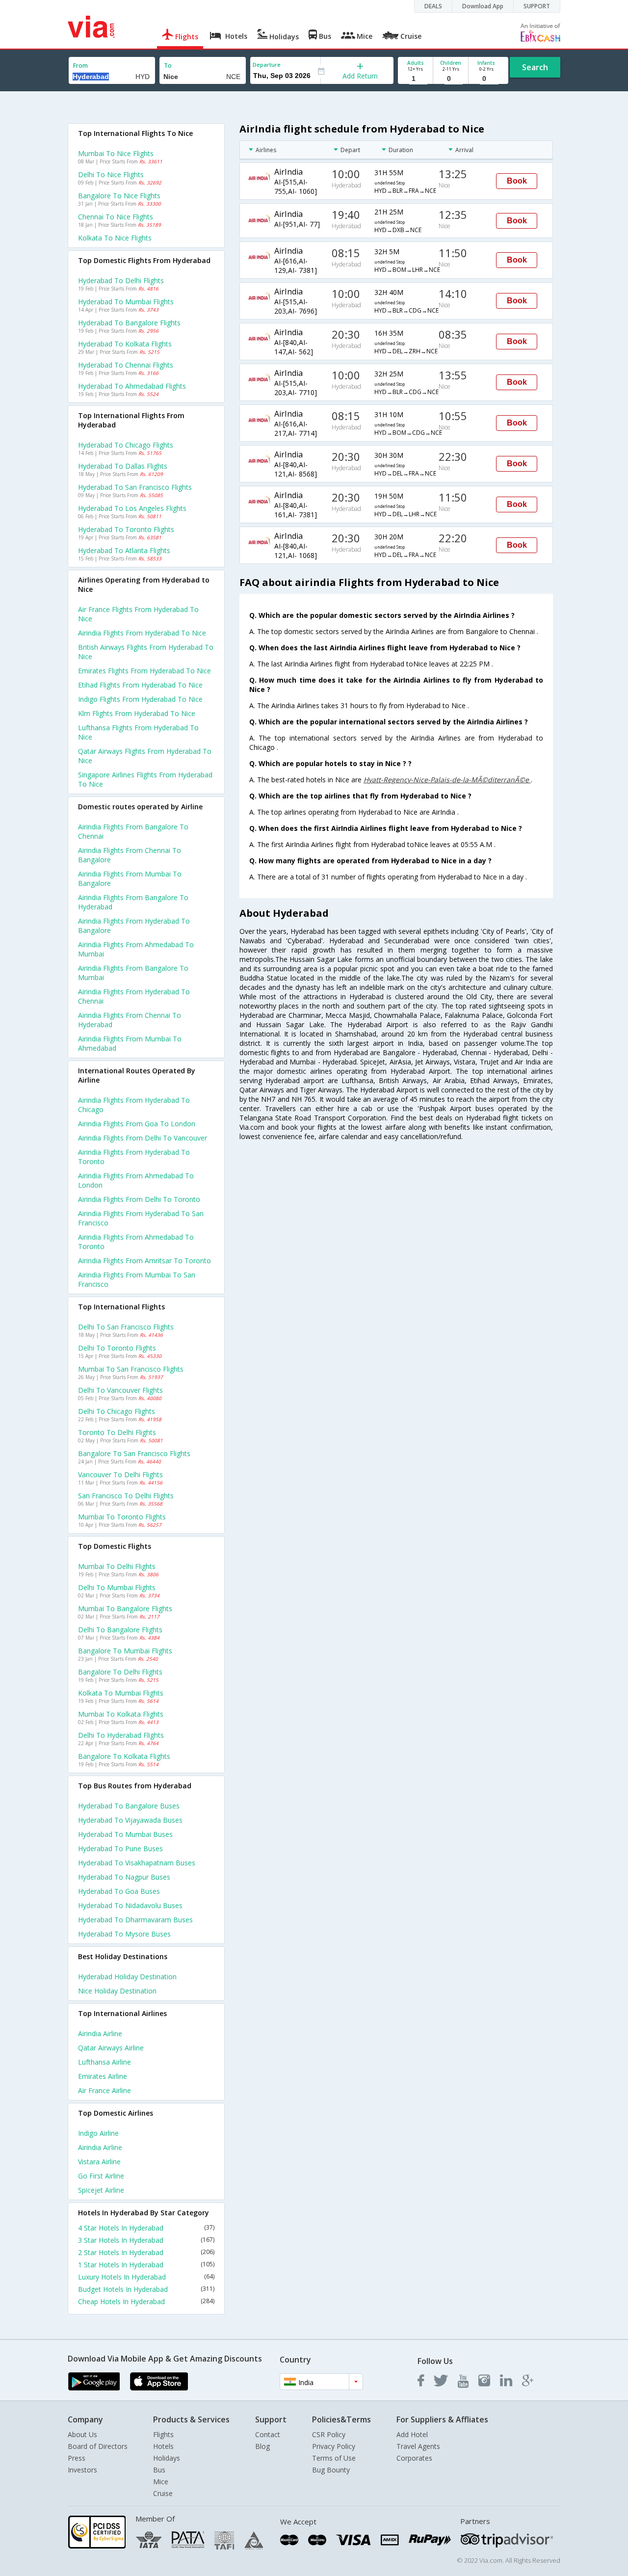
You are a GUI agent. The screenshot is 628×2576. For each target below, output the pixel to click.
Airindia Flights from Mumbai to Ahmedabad (130, 1043)
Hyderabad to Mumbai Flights (126, 302)
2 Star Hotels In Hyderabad (146, 2252)
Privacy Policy (334, 2446)
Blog (262, 2446)
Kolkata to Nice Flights (115, 238)
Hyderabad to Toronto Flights (126, 529)
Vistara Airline (99, 2162)
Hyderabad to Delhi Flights (121, 280)
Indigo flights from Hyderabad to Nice (140, 699)
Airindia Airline (100, 2033)
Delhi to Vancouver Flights (120, 1390)
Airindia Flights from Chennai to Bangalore (130, 855)
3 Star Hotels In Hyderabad (146, 2240)
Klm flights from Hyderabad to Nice (137, 713)
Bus (159, 2470)
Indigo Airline (98, 2133)
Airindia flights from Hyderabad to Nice (142, 633)
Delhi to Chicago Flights (117, 1411)
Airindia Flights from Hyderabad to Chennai (134, 996)
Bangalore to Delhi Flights (120, 1672)
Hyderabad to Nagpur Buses (124, 1877)
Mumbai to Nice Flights (116, 153)
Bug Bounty (331, 2470)
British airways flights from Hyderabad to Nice (146, 652)
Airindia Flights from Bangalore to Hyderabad (133, 902)
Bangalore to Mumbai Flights (125, 1651)
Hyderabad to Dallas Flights (123, 466)
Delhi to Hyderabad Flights (121, 1735)
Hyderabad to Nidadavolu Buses (130, 1905)
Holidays (167, 2458)
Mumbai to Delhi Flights (117, 1566)
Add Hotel (412, 2434)
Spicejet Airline (101, 2190)
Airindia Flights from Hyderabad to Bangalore (134, 926)
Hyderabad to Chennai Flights (126, 365)
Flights (163, 2434)
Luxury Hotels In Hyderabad (146, 2277)
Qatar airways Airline (111, 2048)
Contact (268, 2434)
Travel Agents (418, 2446)
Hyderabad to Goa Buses (119, 1891)
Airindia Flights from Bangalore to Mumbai (133, 973)
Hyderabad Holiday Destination (127, 1977)
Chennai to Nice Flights (116, 217)
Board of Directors (98, 2446)
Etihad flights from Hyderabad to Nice (140, 685)
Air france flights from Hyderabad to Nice (138, 614)
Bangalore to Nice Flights (119, 196)
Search (535, 67)
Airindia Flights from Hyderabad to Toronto (134, 1157)
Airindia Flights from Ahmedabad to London (136, 1180)
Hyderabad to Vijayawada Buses (130, 1820)
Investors (82, 2470)
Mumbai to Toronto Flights (122, 1517)
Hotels (163, 2446)
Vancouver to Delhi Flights (120, 1474)
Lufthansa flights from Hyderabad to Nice (138, 732)
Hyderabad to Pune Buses (120, 1848)
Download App (483, 6)
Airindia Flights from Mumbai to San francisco (137, 1279)
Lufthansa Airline (105, 2062)
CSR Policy (329, 2434)
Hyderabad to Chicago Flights (126, 445)
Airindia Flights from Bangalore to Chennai (133, 831)
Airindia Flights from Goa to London (137, 1124)
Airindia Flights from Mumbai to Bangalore (130, 878)
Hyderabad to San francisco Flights (135, 487)
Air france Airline (105, 2090)
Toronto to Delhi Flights (117, 1432)
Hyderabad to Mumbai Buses (125, 1834)
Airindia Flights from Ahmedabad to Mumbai (136, 949)
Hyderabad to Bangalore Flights (129, 323)
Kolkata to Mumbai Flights (121, 1693)
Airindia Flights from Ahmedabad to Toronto (136, 1242)
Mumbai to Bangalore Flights (125, 1608)
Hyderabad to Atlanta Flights (124, 550)
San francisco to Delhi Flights (126, 1496)
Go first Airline (101, 2176)
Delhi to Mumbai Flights (117, 1587)
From (80, 66)
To (168, 66)
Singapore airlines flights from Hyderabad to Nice (145, 779)
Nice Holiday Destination (117, 1991)
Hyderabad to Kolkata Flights (125, 344)
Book (517, 181)
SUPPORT (537, 6)
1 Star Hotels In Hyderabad (146, 2265)
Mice (161, 2482)
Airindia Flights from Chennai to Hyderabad (130, 1020)
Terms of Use (334, 2458)
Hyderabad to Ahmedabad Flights (132, 386)
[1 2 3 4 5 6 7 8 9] (415, 79)
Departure (267, 65)
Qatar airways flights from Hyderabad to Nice (145, 756)
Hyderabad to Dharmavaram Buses (135, 1920)
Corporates (414, 2458)
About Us (82, 2434)
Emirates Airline (103, 2076)
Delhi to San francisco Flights (126, 1327)
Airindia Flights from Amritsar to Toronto (144, 1261)
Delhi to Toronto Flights (117, 1348)
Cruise (163, 2493)
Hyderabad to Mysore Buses (124, 1934)
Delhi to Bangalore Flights (120, 1630)
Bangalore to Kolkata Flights (124, 1756)
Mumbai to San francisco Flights (131, 1369)
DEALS (433, 6)
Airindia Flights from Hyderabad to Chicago (134, 1105)
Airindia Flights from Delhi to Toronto (139, 1199)
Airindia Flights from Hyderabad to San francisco (141, 1218)
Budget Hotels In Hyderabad (146, 2289)
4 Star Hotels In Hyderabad (146, 2228)
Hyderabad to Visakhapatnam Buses (137, 1863)
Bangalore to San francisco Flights (134, 1453)
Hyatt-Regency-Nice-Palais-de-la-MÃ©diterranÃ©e (447, 780)
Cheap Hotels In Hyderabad (146, 2301)
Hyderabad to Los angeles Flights (132, 508)
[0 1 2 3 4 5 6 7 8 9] (451, 79)
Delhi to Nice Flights (111, 174)
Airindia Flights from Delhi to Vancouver (143, 1138)
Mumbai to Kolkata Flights (121, 1714)
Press (77, 2458)
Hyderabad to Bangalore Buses (129, 1806)
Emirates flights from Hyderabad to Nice (144, 671)
